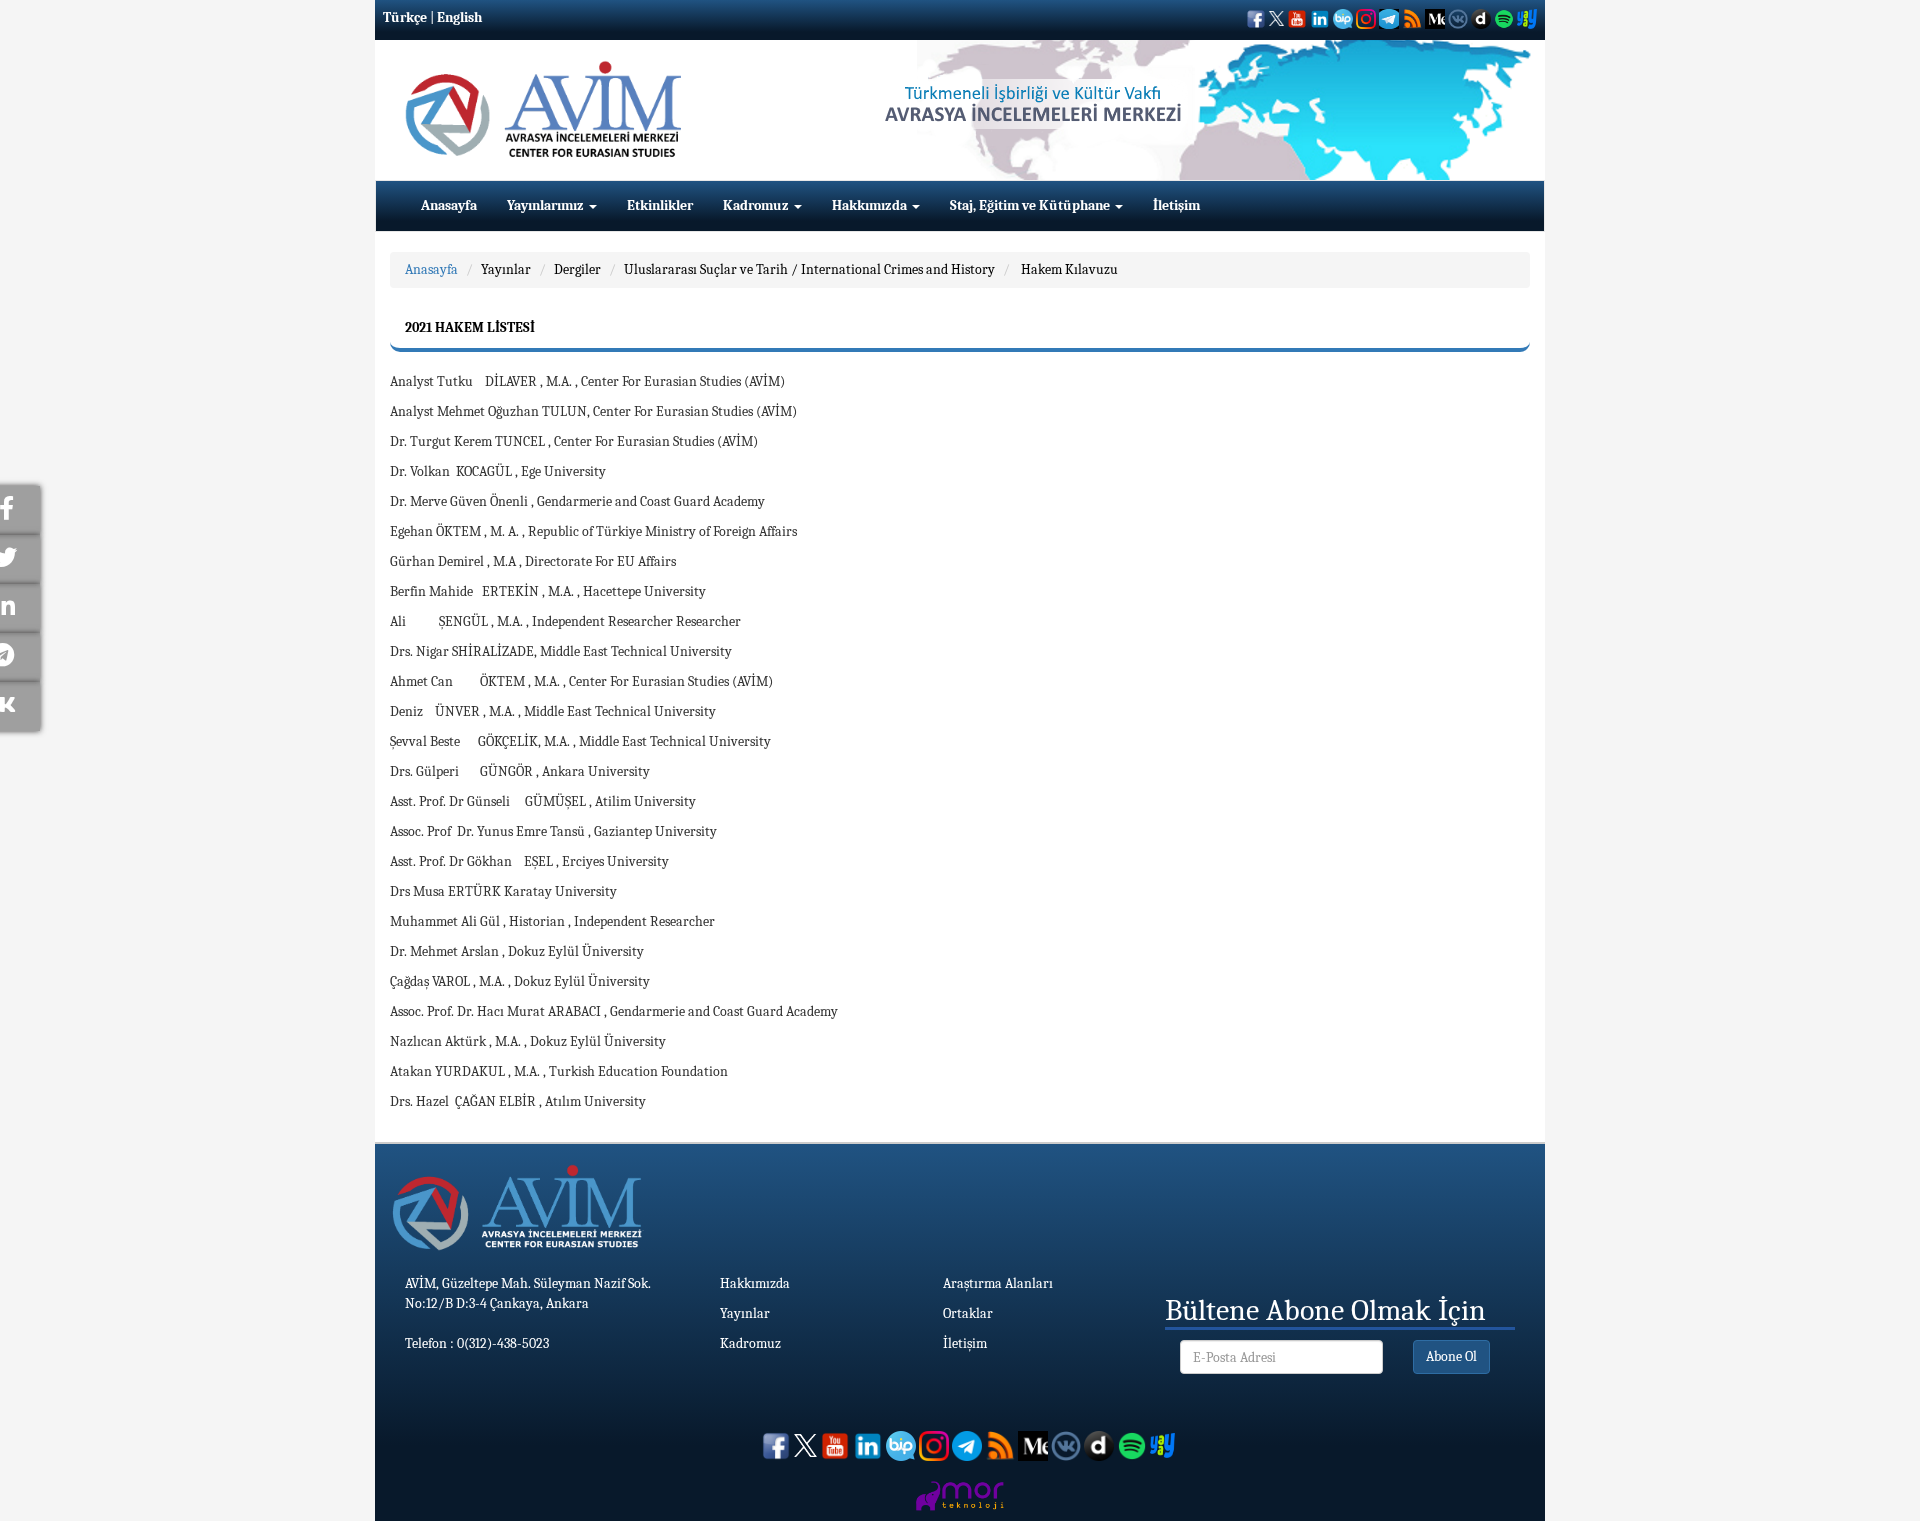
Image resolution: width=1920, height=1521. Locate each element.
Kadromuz (757, 205)
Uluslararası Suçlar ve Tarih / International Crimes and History (809, 269)
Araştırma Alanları (998, 1283)
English (459, 17)
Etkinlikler (660, 205)
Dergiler (577, 269)
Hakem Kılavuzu (1068, 269)
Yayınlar (506, 269)
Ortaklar (968, 1313)
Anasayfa (449, 205)
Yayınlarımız (547, 205)
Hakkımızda (871, 205)
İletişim (1176, 205)
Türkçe (405, 17)
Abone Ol (1451, 1356)
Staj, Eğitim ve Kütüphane (1031, 205)
